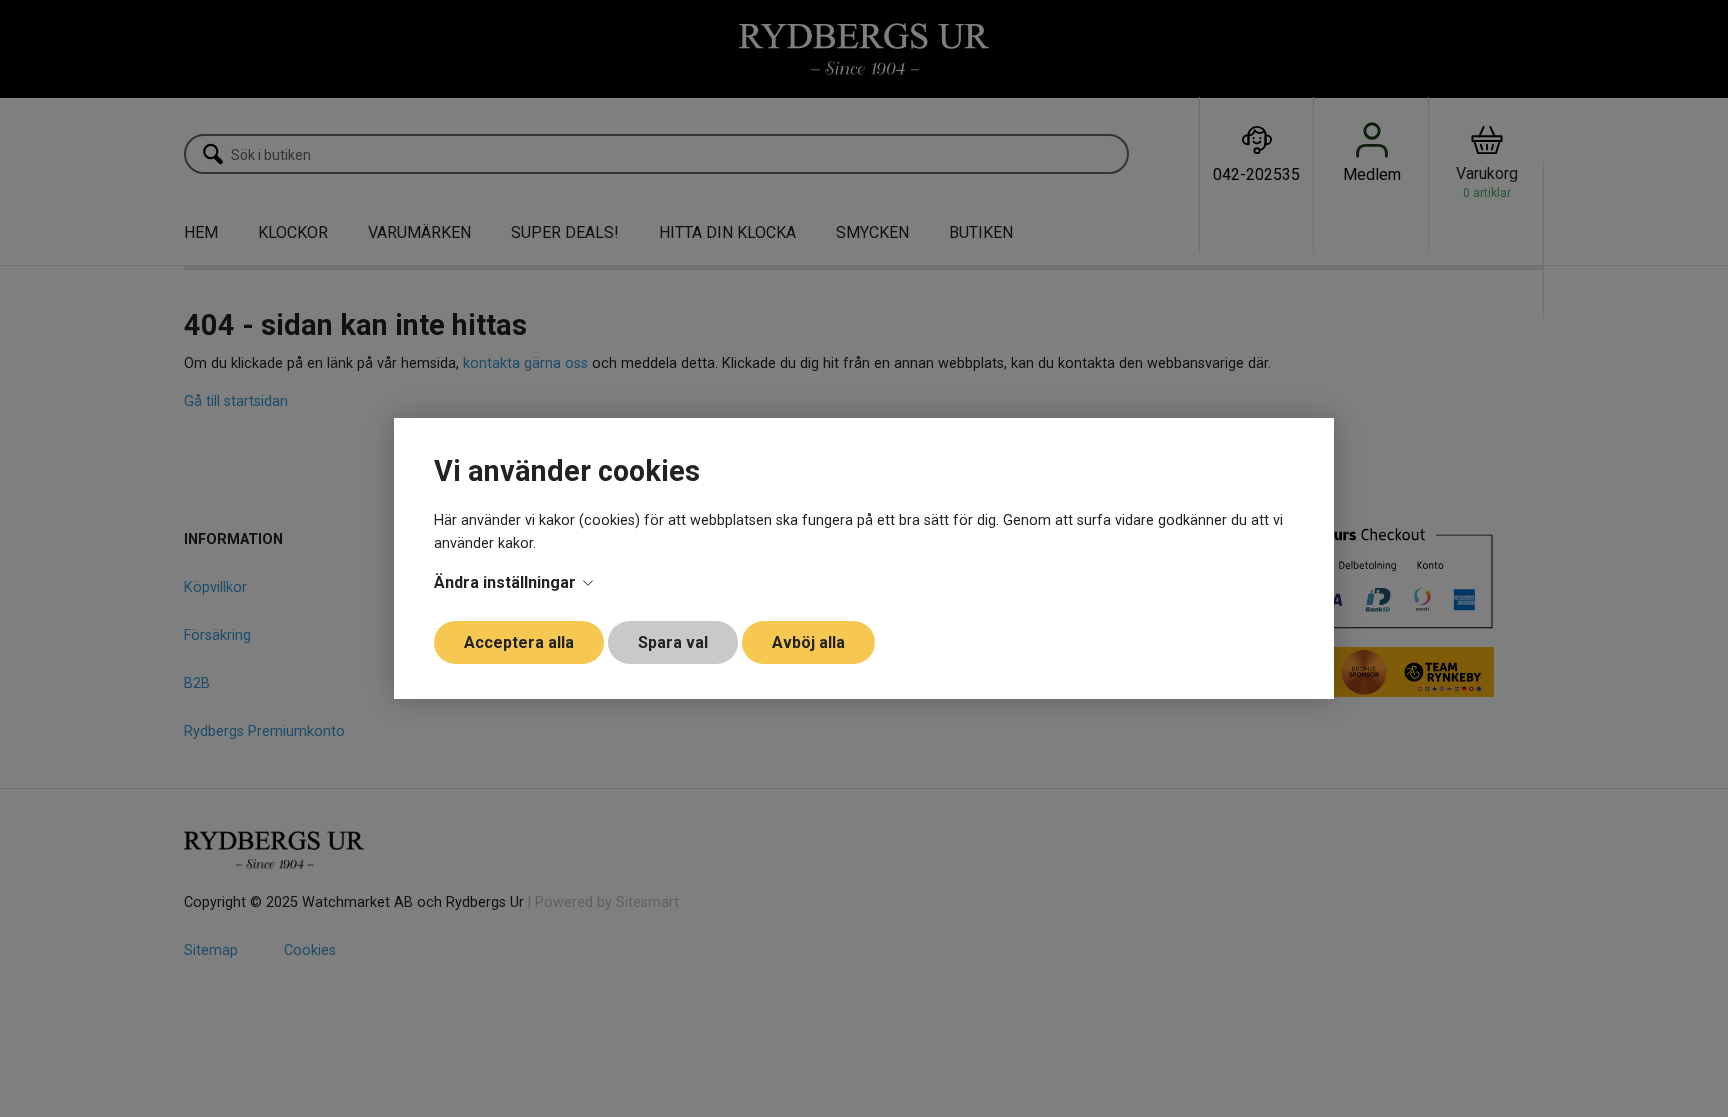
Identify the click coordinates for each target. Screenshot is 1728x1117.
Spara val (673, 642)
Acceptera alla (519, 642)
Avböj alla (808, 642)
